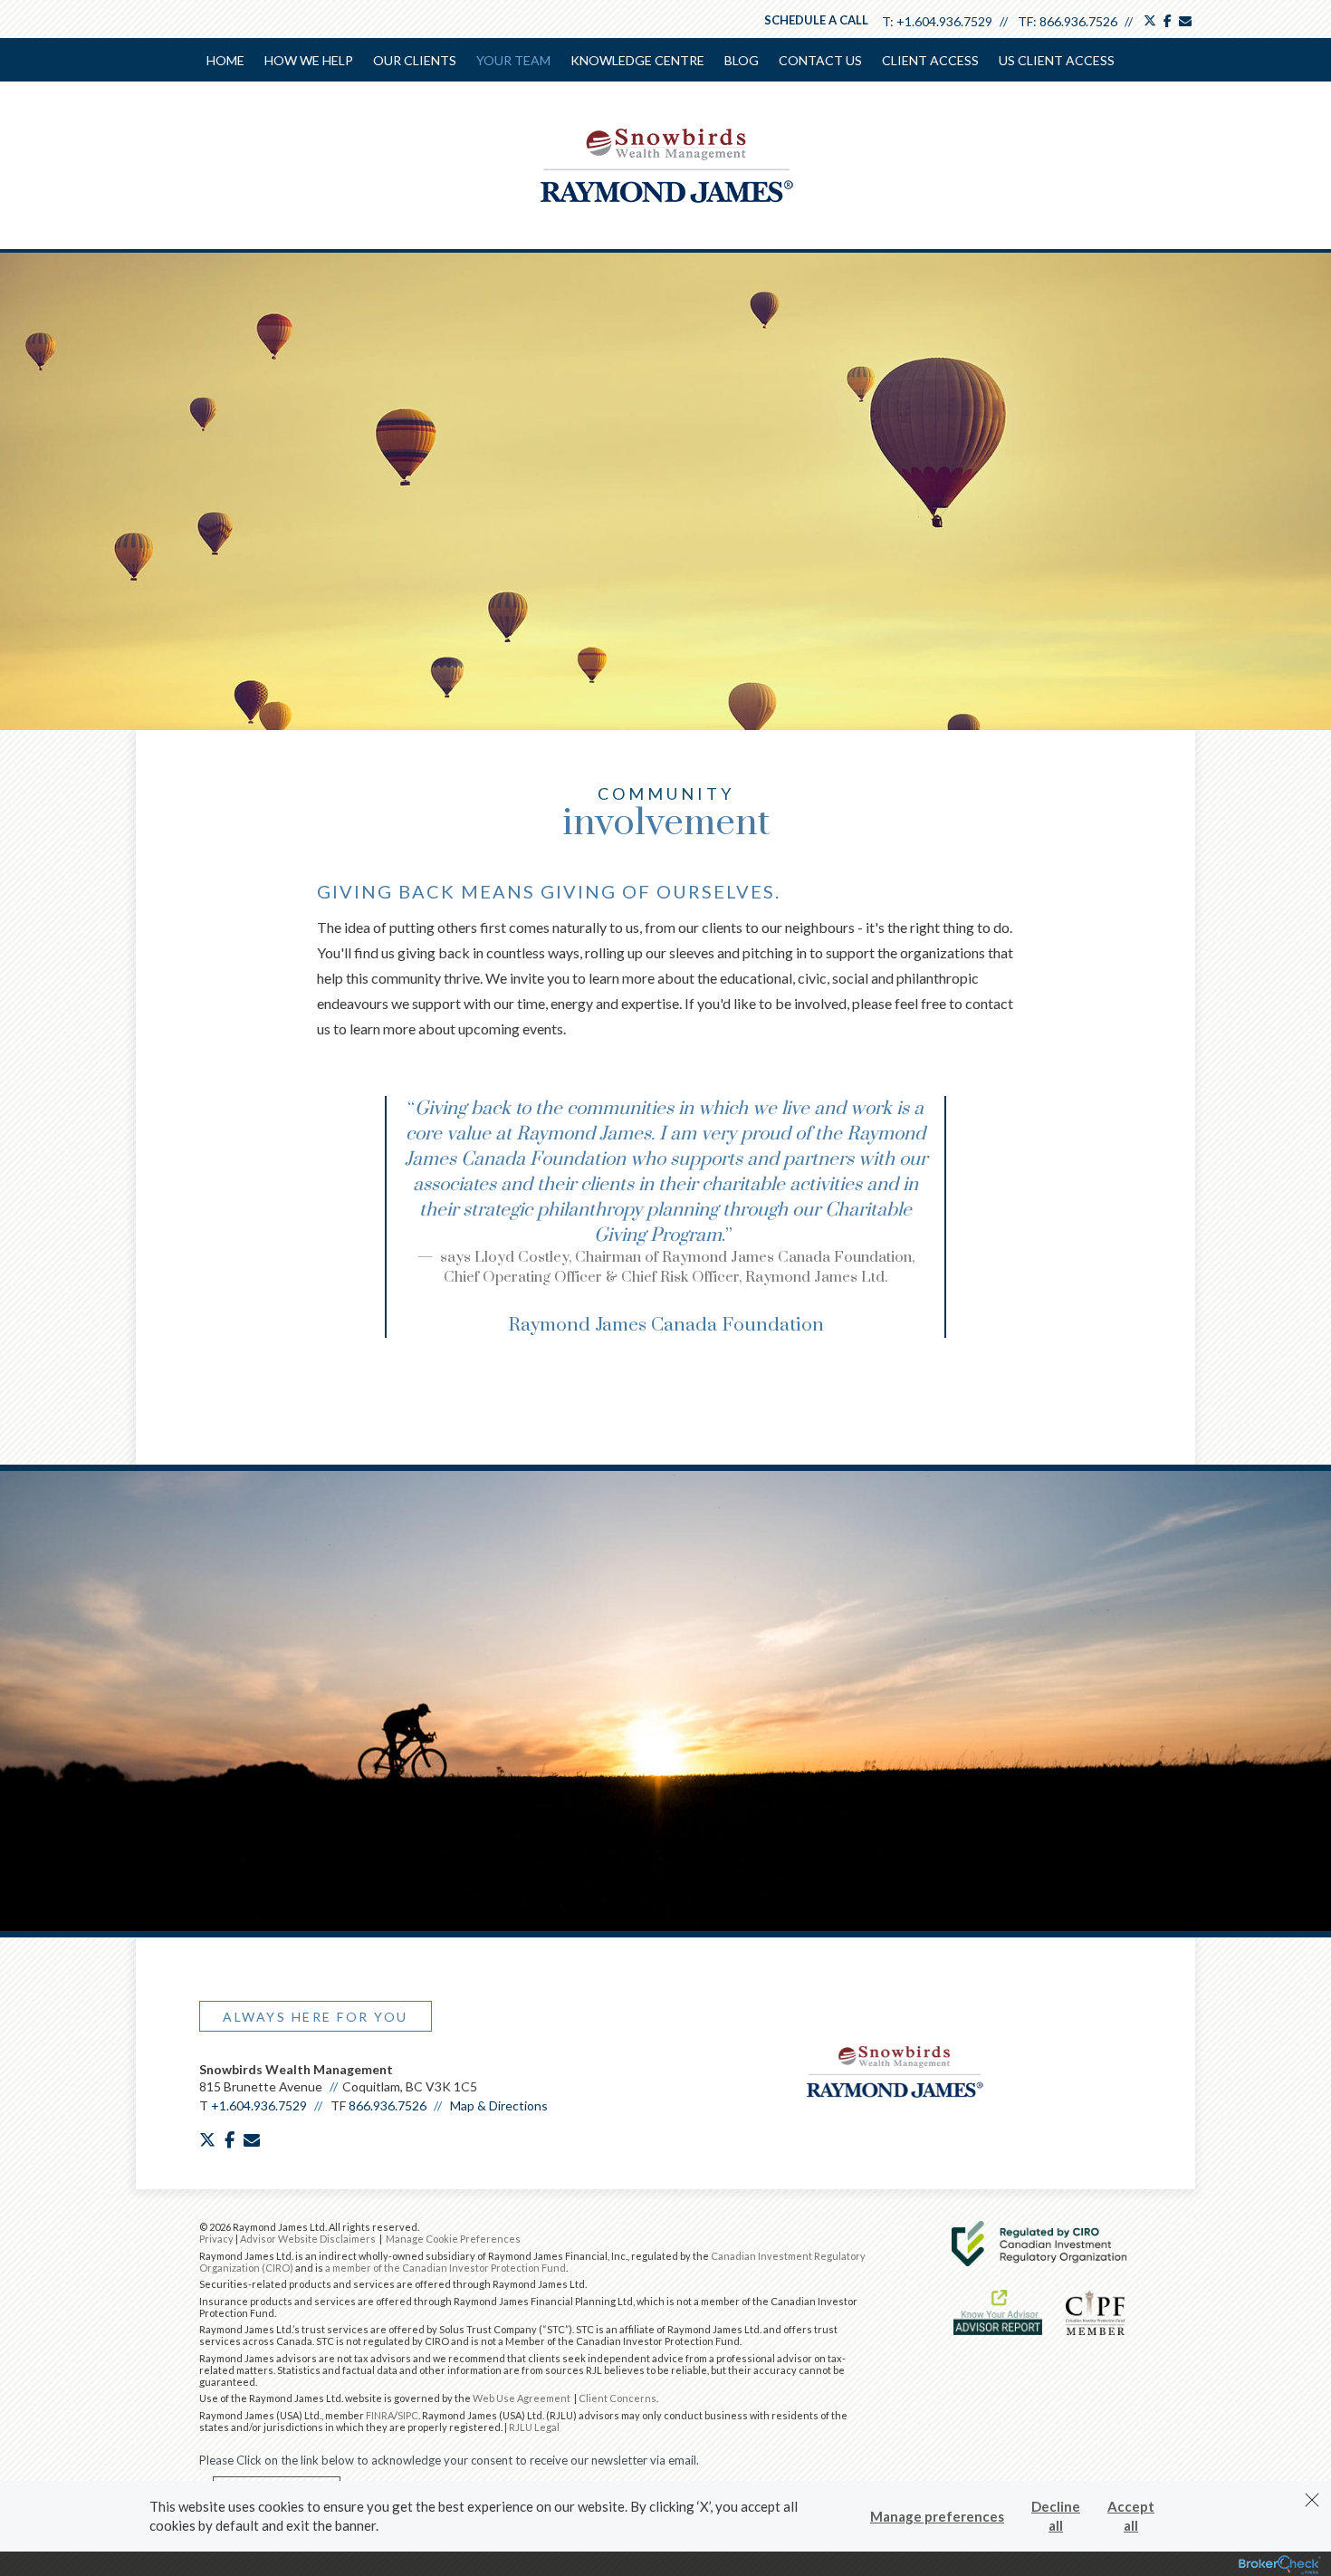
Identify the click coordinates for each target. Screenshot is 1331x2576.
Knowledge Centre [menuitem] (637, 60)
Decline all (1056, 2516)
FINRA (380, 2415)
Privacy (216, 2239)
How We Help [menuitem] (309, 60)
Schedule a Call (816, 20)
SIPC (408, 2415)
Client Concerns (618, 2398)
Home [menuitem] (225, 60)
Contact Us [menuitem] (820, 60)
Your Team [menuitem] (513, 60)
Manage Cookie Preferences (453, 2239)
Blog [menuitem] (742, 60)
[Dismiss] (1312, 2500)
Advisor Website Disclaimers (308, 2239)
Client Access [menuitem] (930, 60)
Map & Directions (499, 2105)
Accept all (1131, 2516)
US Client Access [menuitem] (1057, 60)
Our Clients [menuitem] (415, 60)
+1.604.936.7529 (944, 21)
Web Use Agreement (522, 2398)
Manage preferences (937, 2516)
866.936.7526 (1078, 21)
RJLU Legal (534, 2427)
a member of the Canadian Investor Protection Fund (445, 2268)
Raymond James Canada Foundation (666, 1325)
